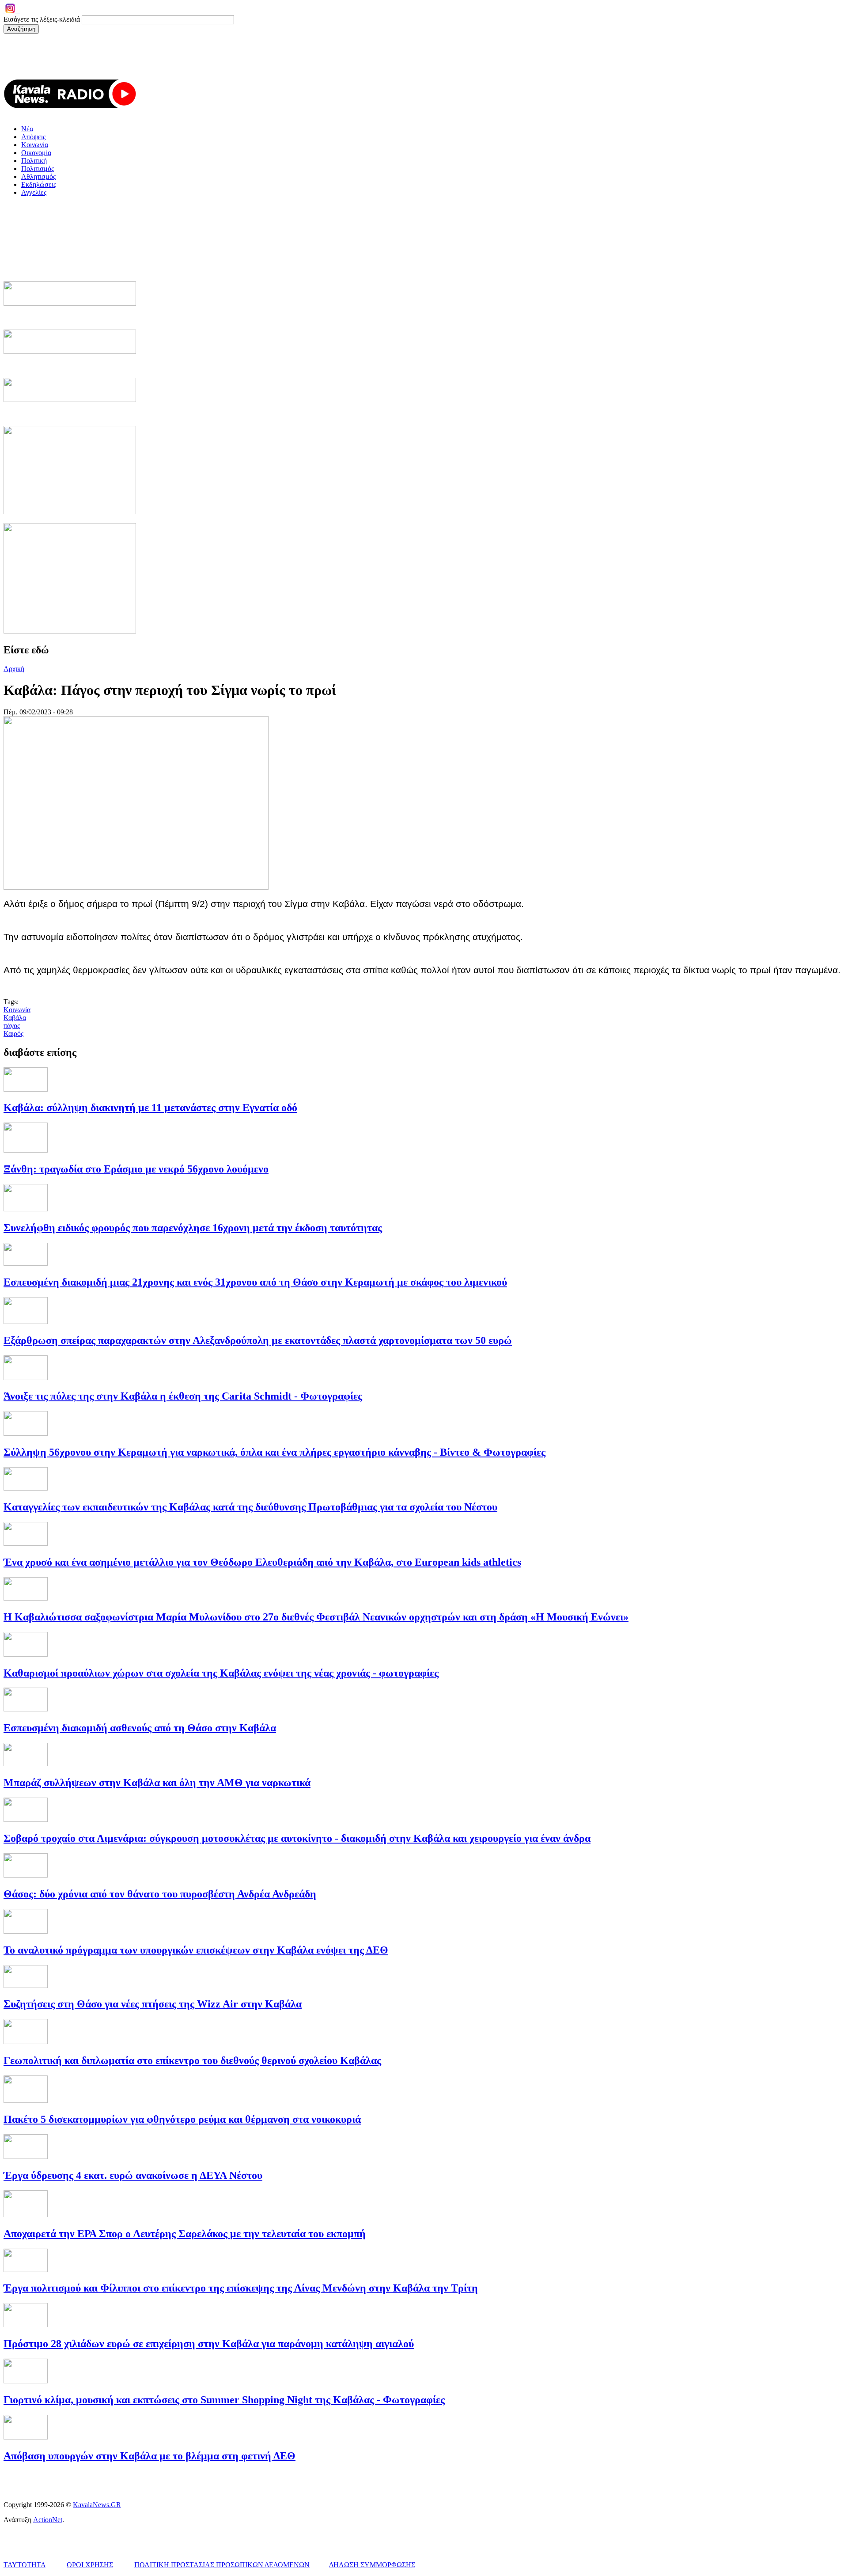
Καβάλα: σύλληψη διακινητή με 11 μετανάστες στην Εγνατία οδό (150, 1108)
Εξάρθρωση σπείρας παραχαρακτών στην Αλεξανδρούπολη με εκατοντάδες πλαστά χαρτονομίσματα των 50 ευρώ (258, 1340)
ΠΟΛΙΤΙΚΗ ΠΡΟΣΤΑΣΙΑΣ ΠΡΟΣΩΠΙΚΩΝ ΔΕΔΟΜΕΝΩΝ (222, 2565)
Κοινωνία (35, 145)
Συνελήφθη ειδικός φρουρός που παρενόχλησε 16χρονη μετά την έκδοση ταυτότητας (193, 1228)
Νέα (27, 129)
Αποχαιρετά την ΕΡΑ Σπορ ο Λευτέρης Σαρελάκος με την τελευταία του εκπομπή (185, 2234)
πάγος (12, 1026)
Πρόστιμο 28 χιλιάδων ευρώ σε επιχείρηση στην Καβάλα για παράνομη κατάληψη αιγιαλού (209, 2344)
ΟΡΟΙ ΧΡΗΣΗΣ (90, 2565)
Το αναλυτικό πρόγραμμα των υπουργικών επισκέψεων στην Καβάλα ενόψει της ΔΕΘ (196, 1950)
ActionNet (48, 2520)
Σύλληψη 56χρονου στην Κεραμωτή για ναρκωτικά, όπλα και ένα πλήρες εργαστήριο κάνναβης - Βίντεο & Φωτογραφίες (274, 1452)
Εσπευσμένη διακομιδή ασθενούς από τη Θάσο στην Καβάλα (140, 1728)
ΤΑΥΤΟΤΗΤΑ (25, 2565)
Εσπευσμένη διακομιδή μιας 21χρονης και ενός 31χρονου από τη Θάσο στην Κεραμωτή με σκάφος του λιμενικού (255, 1282)
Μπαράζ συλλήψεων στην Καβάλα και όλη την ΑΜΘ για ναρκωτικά (157, 1783)
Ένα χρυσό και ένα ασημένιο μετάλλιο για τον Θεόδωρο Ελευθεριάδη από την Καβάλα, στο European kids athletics (262, 1562)
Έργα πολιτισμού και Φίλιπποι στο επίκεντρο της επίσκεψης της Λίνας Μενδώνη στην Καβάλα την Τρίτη (241, 2288)
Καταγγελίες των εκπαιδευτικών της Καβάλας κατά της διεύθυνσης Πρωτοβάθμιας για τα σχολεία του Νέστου (250, 1507)
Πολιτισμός (38, 169)
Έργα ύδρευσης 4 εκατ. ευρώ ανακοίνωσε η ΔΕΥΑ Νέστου (133, 2175)
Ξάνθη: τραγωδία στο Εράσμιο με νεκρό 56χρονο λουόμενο (136, 1169)
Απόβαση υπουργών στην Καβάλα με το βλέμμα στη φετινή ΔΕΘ (150, 2456)
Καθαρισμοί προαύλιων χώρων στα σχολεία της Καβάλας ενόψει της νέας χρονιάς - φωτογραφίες (221, 1673)
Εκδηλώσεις (39, 184)
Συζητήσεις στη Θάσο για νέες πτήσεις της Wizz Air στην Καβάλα (153, 2004)
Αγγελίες (34, 192)
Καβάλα (15, 1018)
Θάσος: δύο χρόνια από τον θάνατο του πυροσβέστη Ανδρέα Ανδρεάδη (160, 1894)
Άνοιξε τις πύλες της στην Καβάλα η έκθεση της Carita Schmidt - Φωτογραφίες (183, 1396)
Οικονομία (36, 153)
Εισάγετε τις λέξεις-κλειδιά (43, 19)
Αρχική (14, 669)
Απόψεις (33, 137)
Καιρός (13, 1034)
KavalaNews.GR (97, 2505)
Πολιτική (34, 161)
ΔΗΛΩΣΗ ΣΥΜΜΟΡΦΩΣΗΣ (372, 2565)
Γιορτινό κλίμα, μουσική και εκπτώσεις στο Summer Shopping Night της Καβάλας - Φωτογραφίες (224, 2400)
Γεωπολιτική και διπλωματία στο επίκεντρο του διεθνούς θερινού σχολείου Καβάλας (192, 2060)
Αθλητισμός (38, 176)
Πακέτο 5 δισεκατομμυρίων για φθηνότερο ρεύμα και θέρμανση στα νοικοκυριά (182, 2119)
